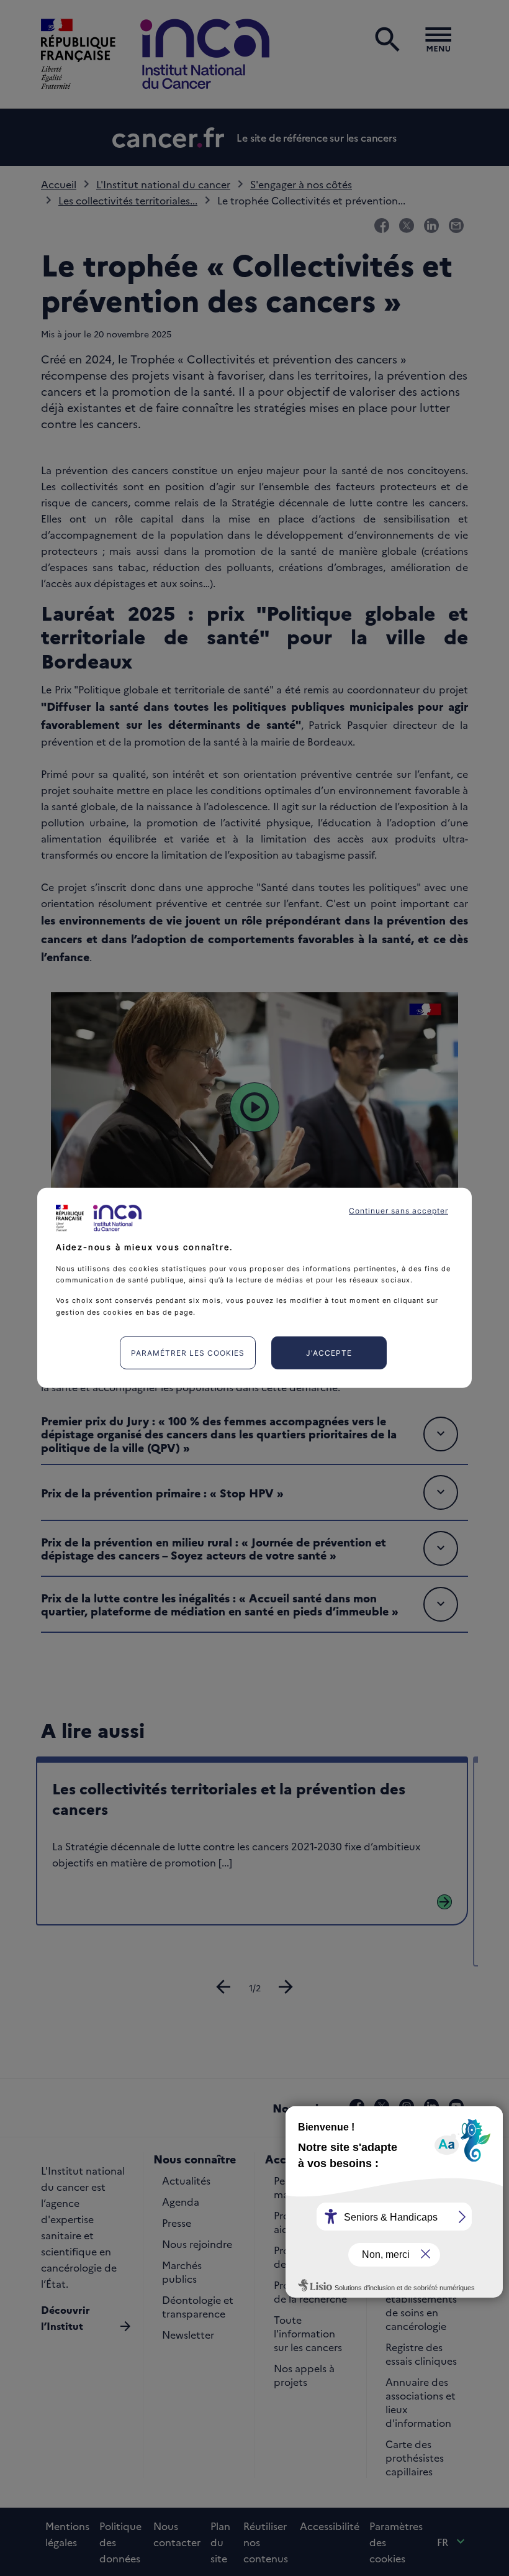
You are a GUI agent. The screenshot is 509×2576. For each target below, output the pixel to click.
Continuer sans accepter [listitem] (399, 1211)
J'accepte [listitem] (329, 1353)
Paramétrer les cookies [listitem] (188, 1353)
